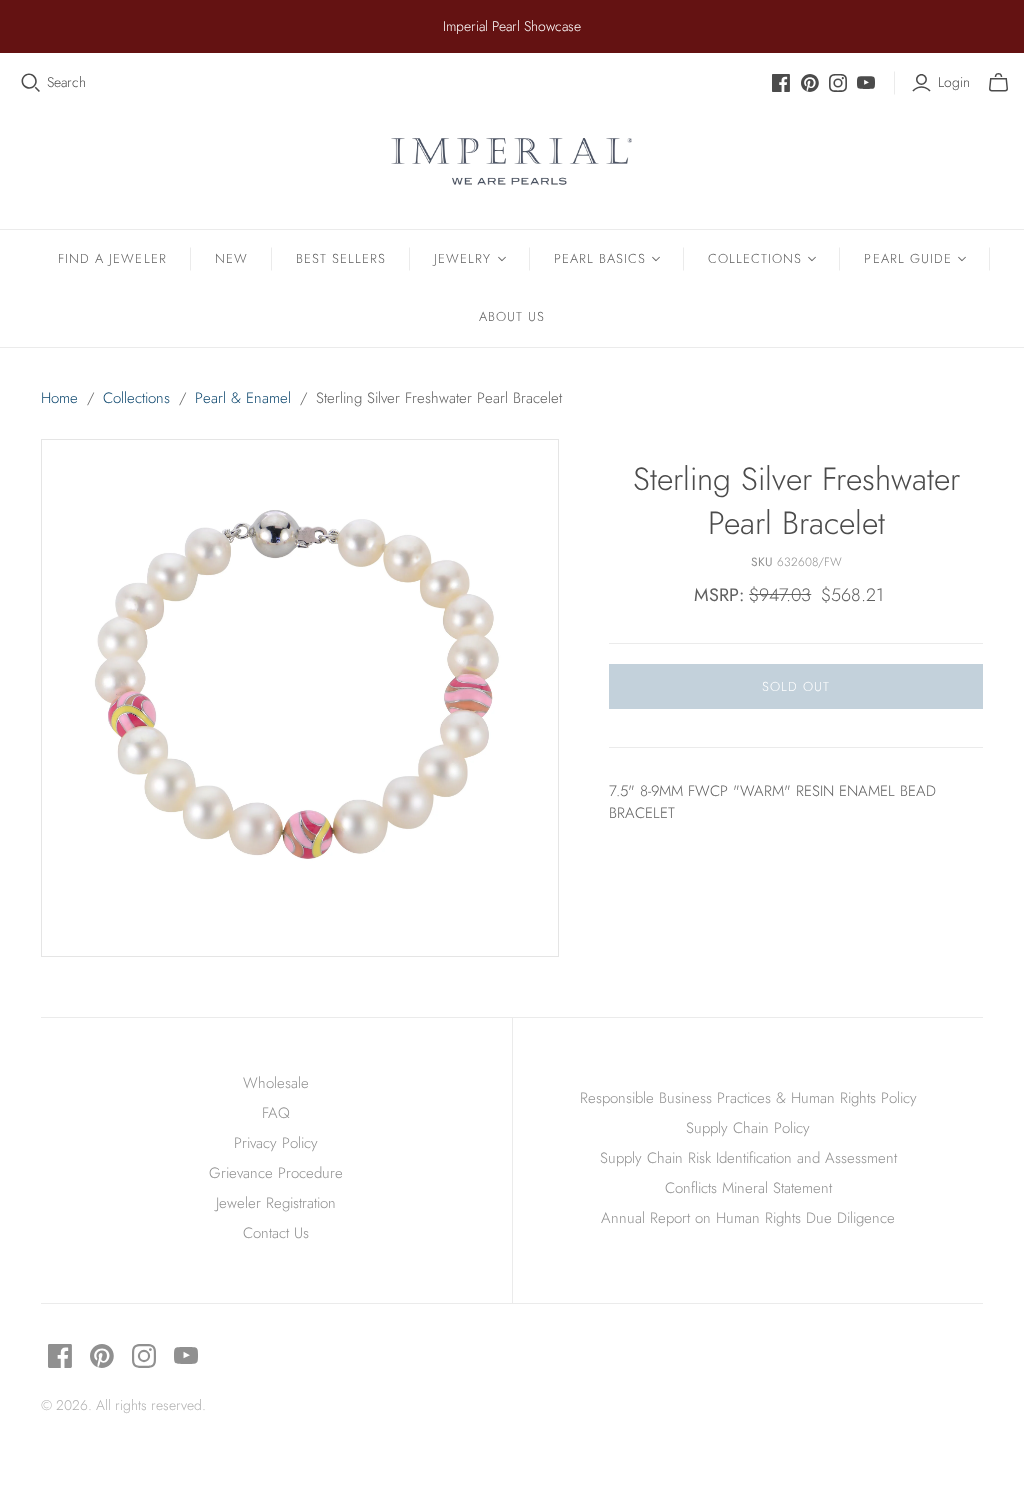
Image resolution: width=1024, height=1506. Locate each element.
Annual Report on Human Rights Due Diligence (748, 1218)
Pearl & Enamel (243, 398)
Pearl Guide (907, 258)
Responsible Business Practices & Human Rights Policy (748, 1098)
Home (59, 398)
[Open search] (31, 83)
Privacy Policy (276, 1143)
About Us (512, 316)
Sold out (796, 686)
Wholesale (276, 1083)
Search (66, 82)
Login (954, 82)
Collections (755, 258)
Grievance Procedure (276, 1173)
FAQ (276, 1113)
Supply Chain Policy (748, 1128)
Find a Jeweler (112, 258)
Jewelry (462, 258)
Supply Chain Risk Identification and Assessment (748, 1158)
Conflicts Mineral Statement (748, 1188)
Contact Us (276, 1233)
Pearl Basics (600, 258)
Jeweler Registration (276, 1203)
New (231, 258)
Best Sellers (341, 258)
